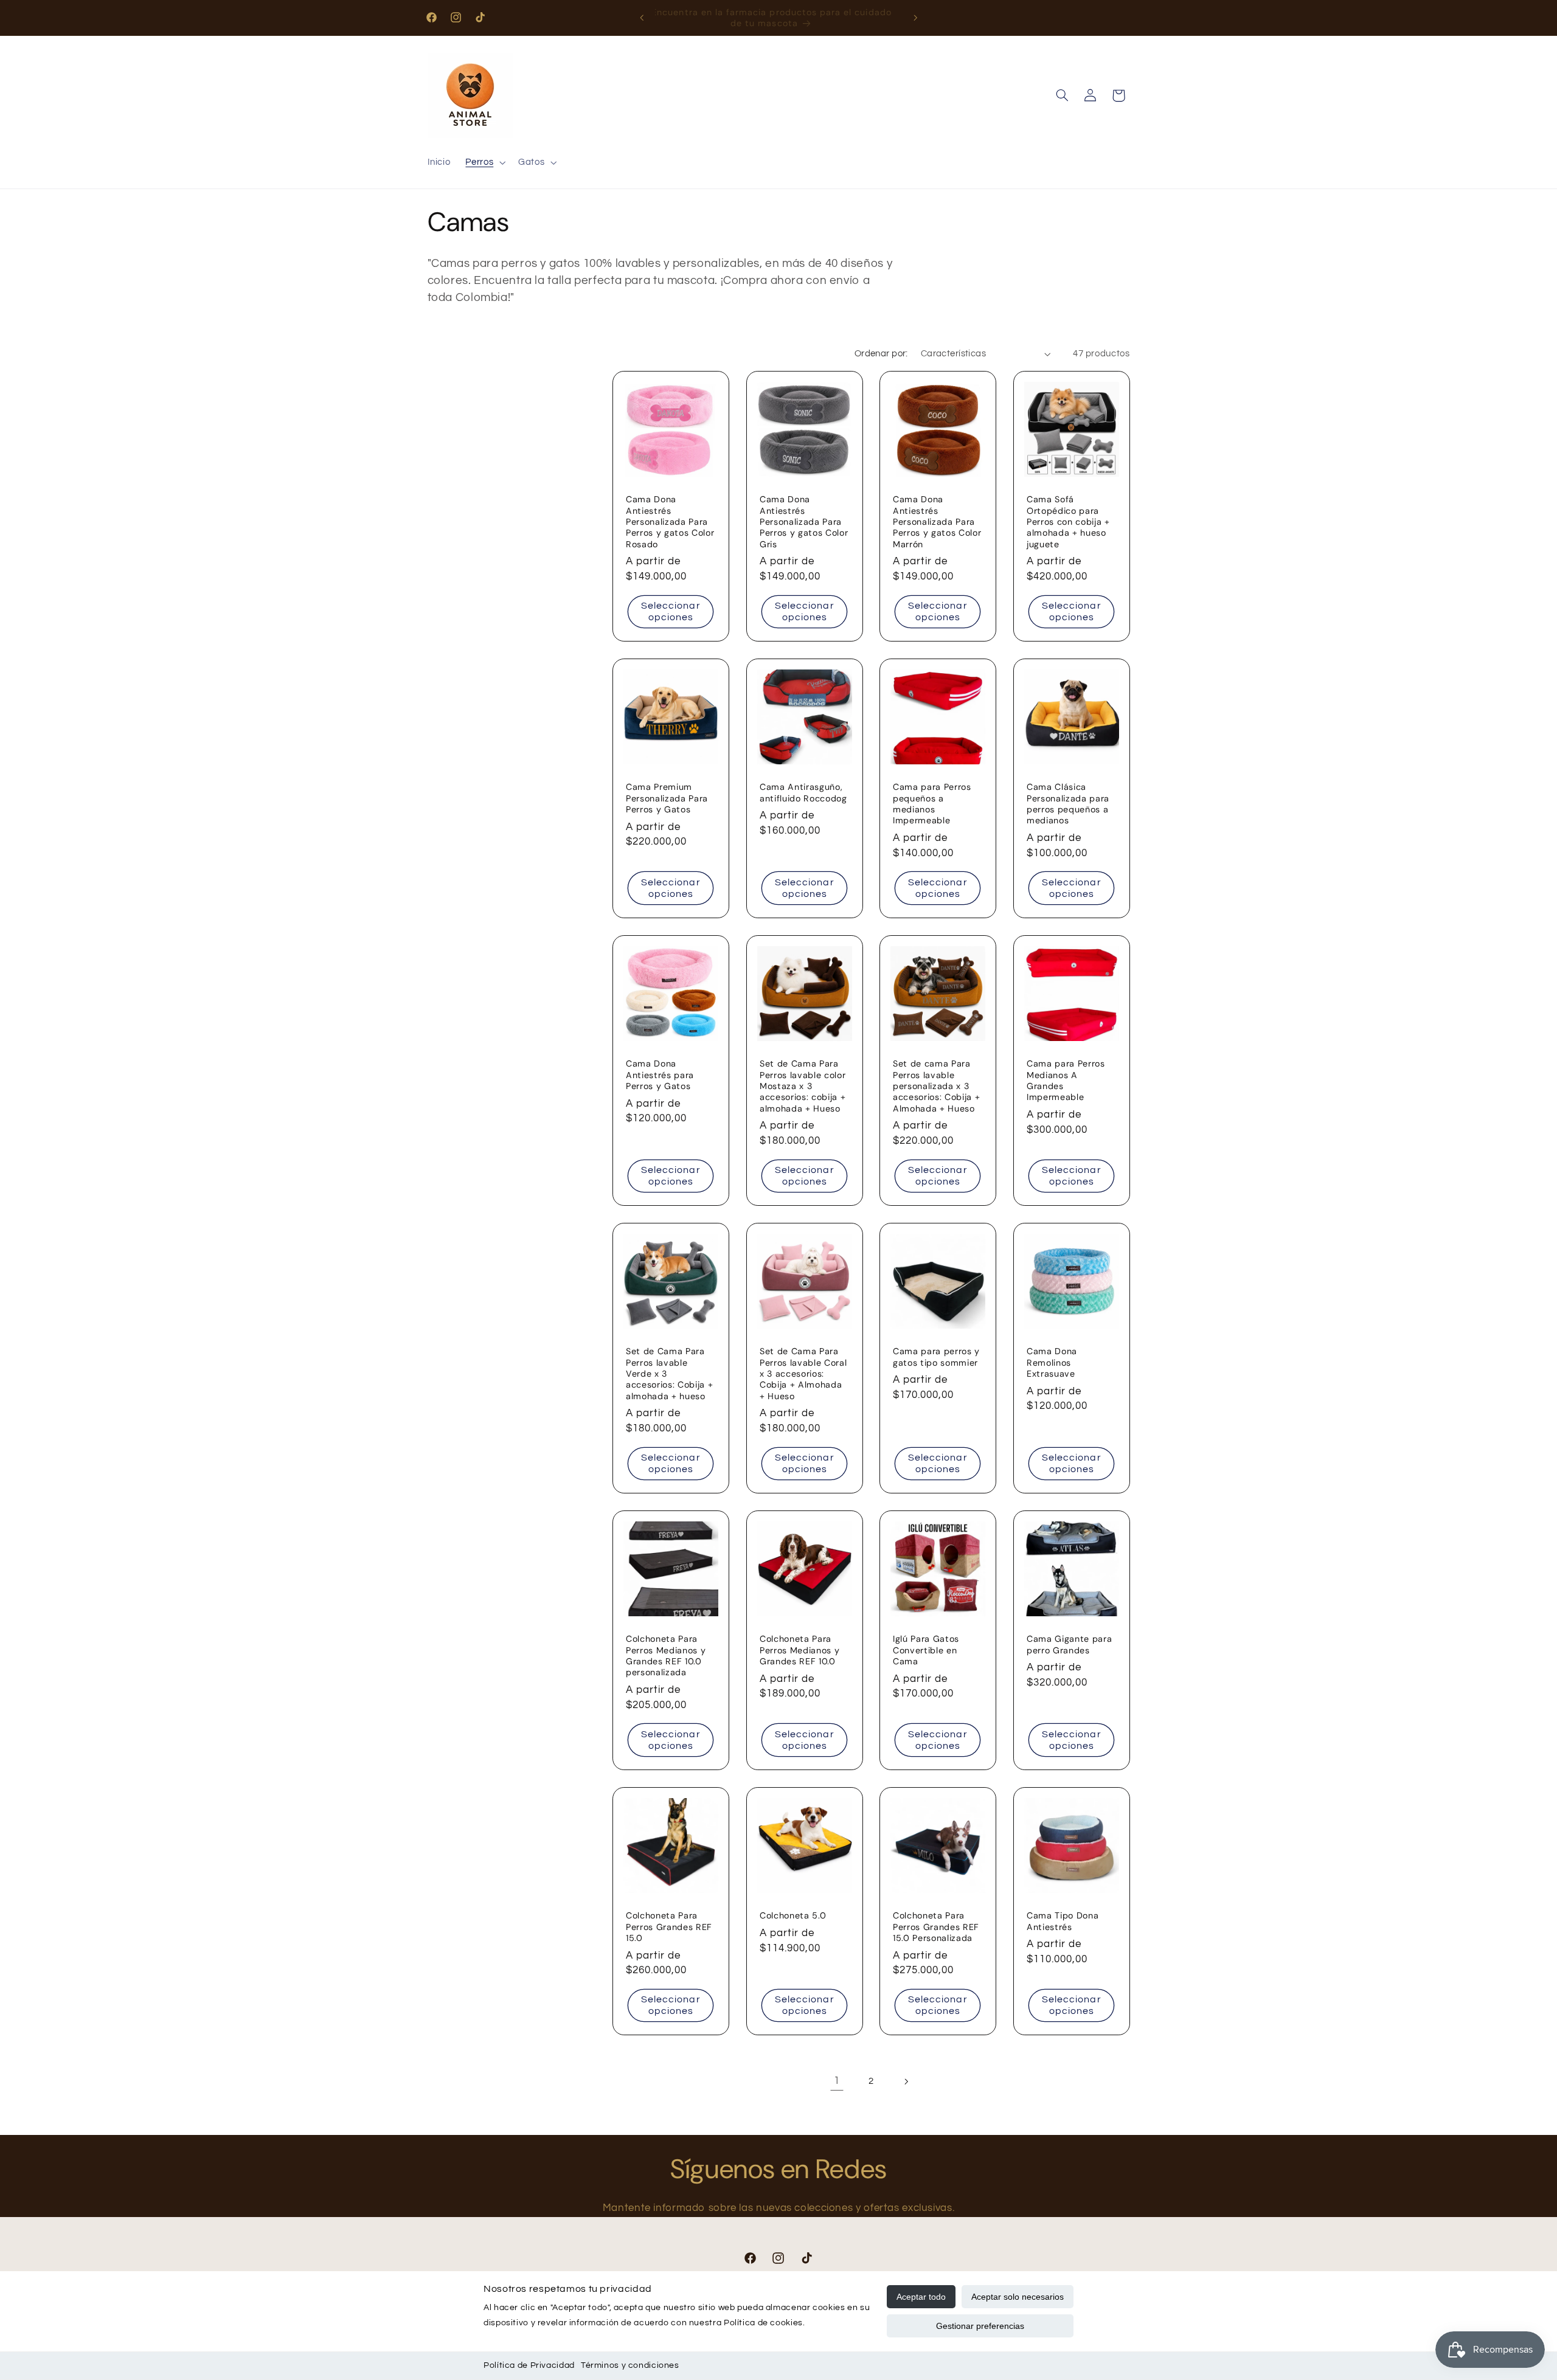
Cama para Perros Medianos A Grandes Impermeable (1066, 1080)
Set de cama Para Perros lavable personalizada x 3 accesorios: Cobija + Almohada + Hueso (936, 1086)
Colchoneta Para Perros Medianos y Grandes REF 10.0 (799, 1650)
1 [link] (837, 2081)
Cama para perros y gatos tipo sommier (936, 1357)
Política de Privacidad (529, 2365)
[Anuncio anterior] (642, 18)
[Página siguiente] (906, 2081)
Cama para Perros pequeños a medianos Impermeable (932, 804)
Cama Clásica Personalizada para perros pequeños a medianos (1068, 804)
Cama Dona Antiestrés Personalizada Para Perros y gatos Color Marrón (937, 522)
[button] (484, 163)
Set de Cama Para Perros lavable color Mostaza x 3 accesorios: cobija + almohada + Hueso (803, 1086)
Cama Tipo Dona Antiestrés (1063, 1921)
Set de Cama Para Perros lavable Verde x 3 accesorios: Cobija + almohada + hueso (669, 1374)
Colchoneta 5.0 (793, 1915)
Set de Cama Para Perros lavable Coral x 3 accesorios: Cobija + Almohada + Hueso (803, 1374)
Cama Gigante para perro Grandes (1069, 1644)
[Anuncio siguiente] (915, 18)
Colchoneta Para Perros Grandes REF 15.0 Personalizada (936, 1927)
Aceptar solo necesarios (1018, 2297)
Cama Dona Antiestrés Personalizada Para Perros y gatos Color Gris (804, 522)
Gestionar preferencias (980, 2326)
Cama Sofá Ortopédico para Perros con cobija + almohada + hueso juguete (1068, 522)
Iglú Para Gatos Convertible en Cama (926, 1650)
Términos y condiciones (630, 2365)
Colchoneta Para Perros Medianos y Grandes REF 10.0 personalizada (666, 1655)
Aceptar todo (921, 2297)
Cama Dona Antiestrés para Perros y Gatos (660, 1075)
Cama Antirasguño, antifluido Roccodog (803, 792)
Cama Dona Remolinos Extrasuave (1052, 1362)
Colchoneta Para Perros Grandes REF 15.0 (669, 1927)
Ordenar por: (881, 354)
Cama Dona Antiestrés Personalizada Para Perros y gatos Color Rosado (670, 522)
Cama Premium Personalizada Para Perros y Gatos (667, 798)
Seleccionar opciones (671, 611)
